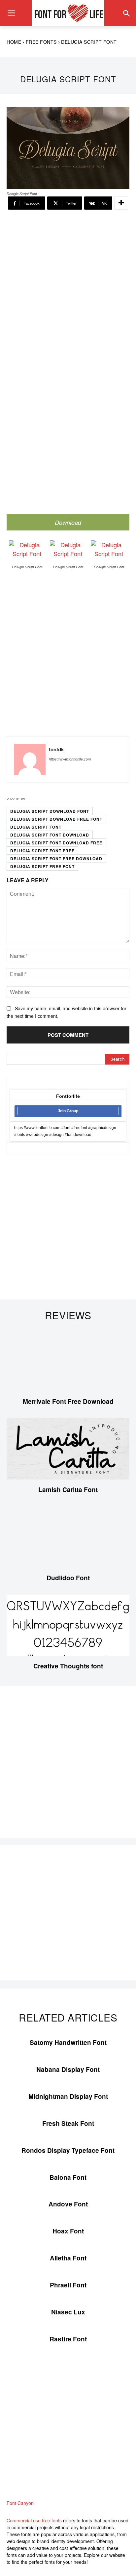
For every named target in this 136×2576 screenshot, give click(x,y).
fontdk (56, 749)
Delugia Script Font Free (42, 851)
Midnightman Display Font (68, 2096)
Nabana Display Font (68, 2069)
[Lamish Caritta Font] (68, 1449)
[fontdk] (30, 760)
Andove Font (68, 2204)
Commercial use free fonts (34, 2520)
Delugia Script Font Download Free (56, 843)
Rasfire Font (68, 2339)
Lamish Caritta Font (68, 1490)
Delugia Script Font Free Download (56, 859)
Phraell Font (68, 2285)
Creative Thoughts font (68, 1666)
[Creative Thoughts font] (68, 1625)
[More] (121, 203)
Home (14, 42)
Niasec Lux (68, 2312)
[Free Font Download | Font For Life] (68, 13)
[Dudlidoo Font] (68, 1537)
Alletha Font (68, 2258)
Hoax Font (68, 2231)
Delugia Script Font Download (50, 835)
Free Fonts (41, 42)
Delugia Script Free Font (42, 866)
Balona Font (68, 2177)
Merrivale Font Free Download (68, 1401)
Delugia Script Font (36, 827)
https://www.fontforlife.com (70, 759)
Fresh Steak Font (68, 2123)
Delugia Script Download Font (50, 811)
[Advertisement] (68, 290)
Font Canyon (20, 2503)
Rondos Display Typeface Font (68, 2150)
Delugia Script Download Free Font (56, 819)
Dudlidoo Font (68, 1578)
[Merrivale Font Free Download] (68, 1361)
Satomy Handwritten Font (68, 2042)
